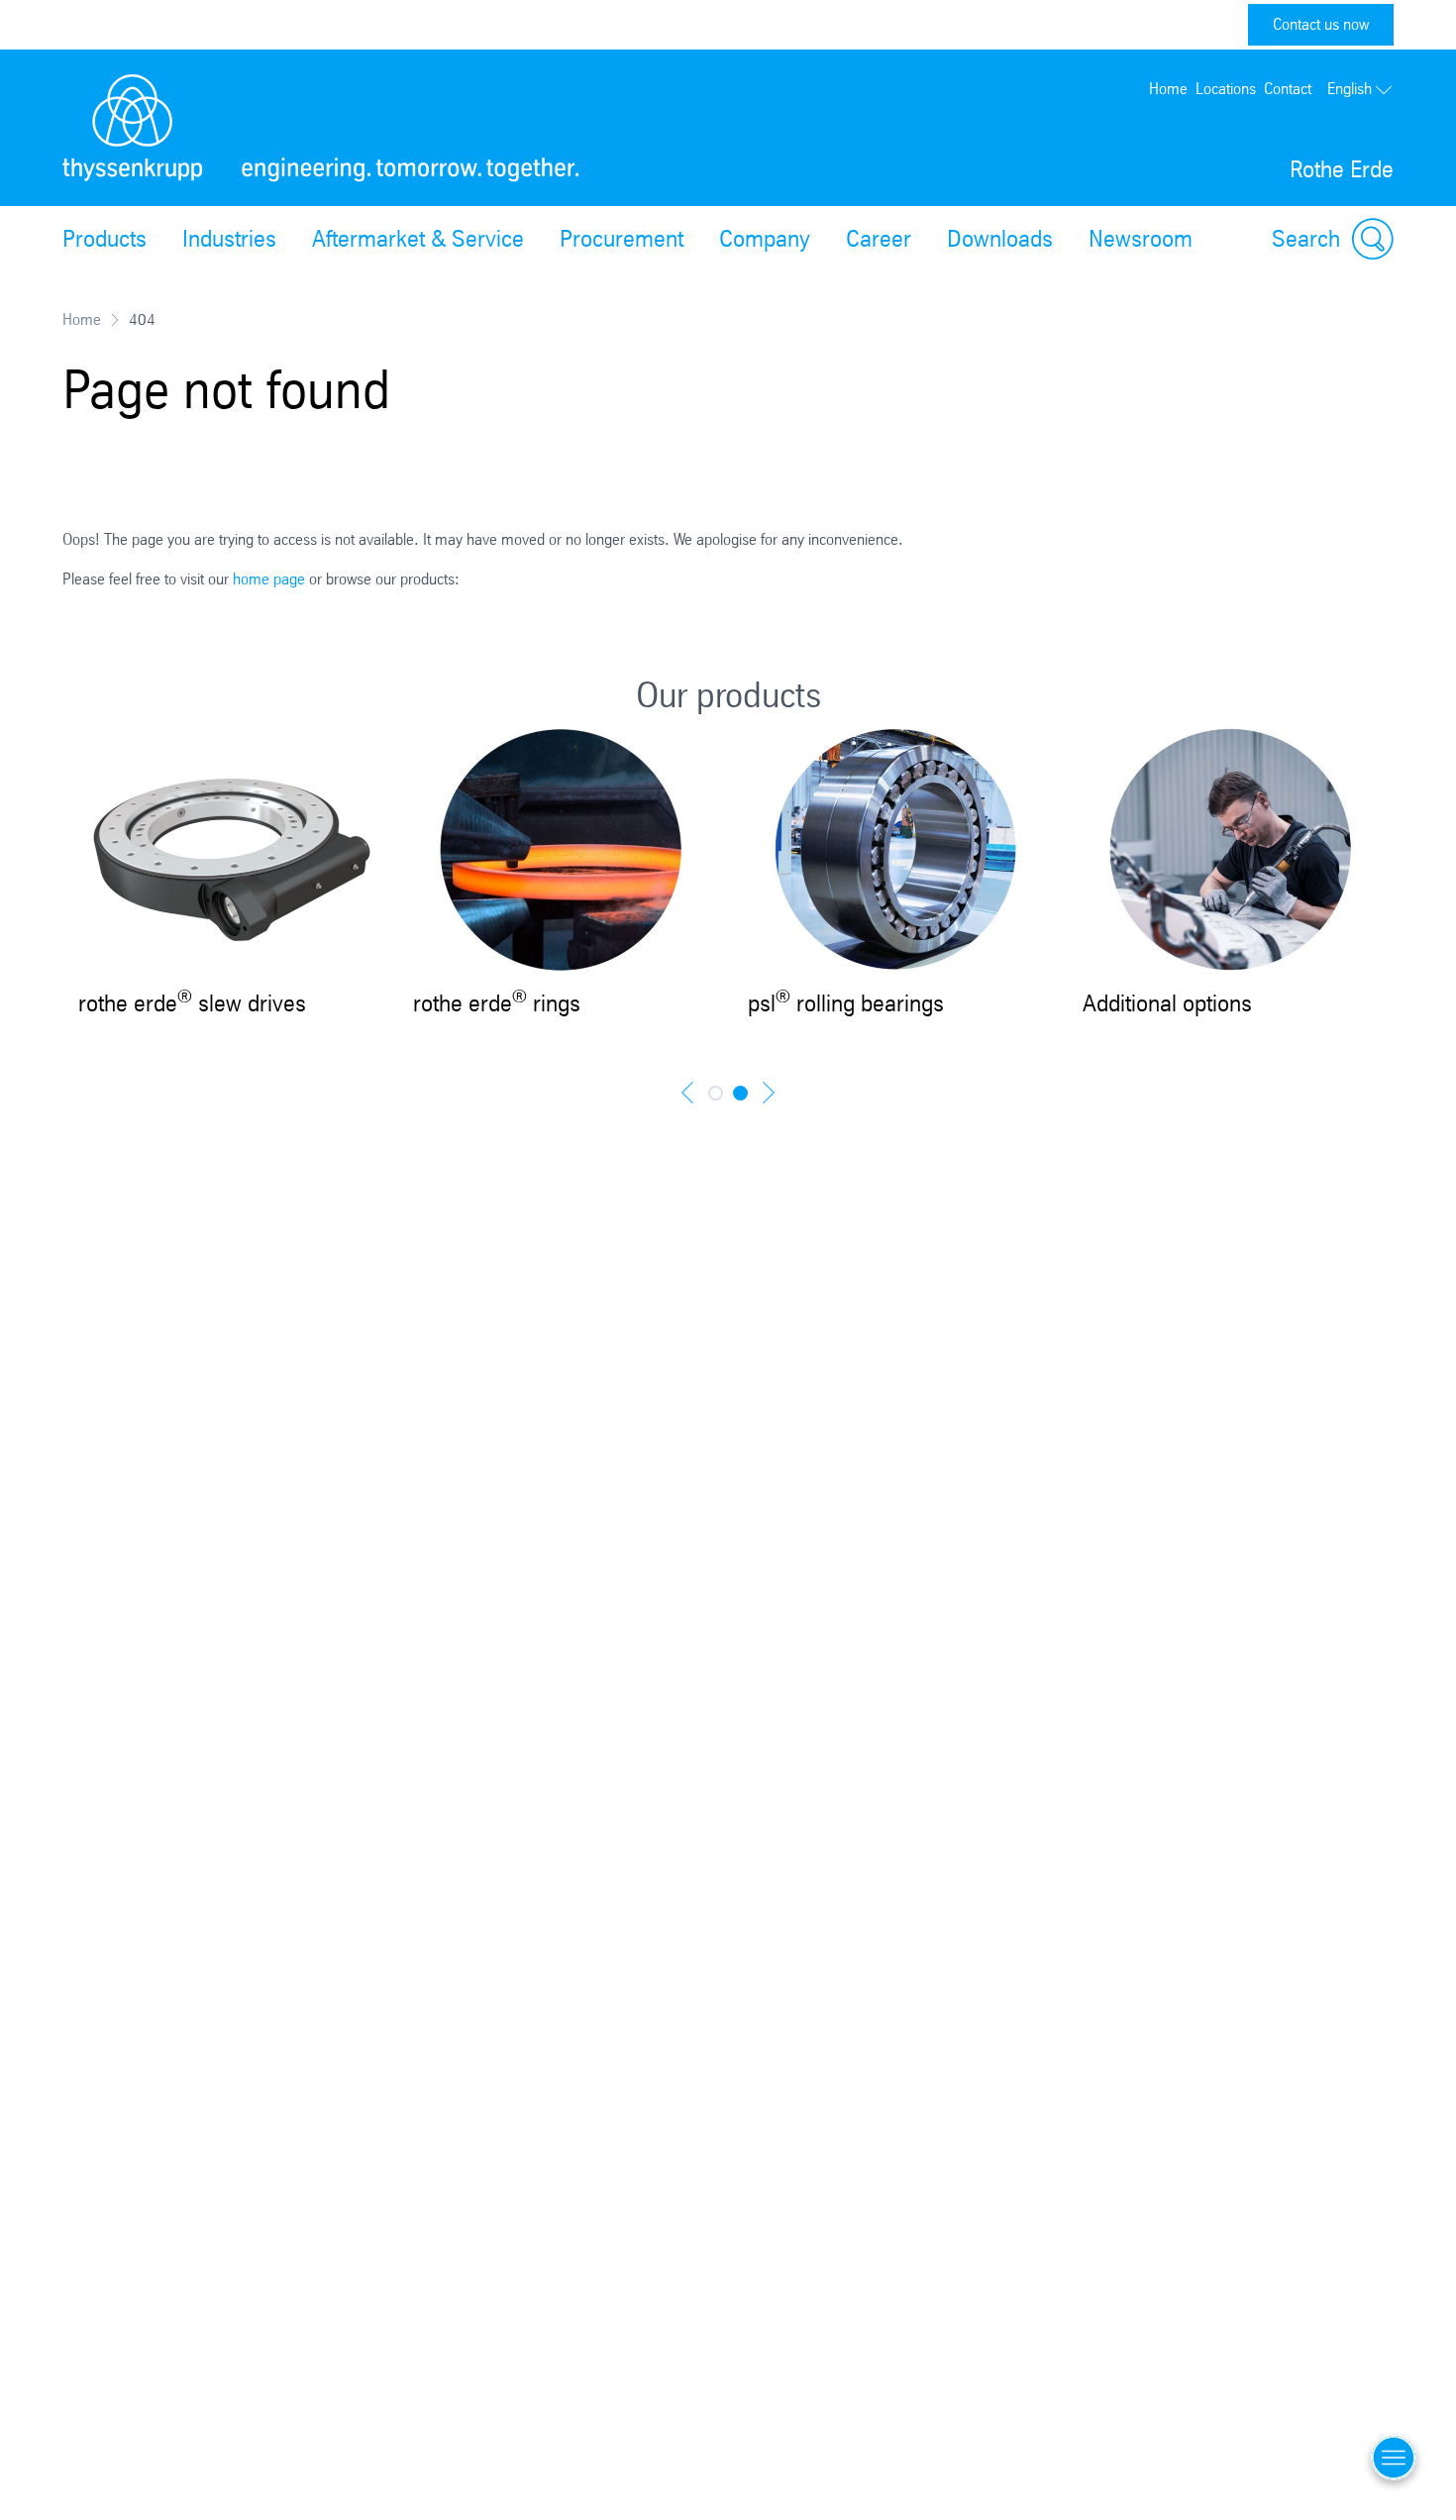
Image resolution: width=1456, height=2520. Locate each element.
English (1350, 89)
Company (765, 239)
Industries (229, 239)
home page (269, 579)
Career (879, 239)
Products (104, 239)
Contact (1288, 89)
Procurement (622, 239)
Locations (1226, 89)
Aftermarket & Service (418, 239)
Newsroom (1141, 239)
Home (1168, 89)
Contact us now (1321, 24)
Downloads (1000, 239)
